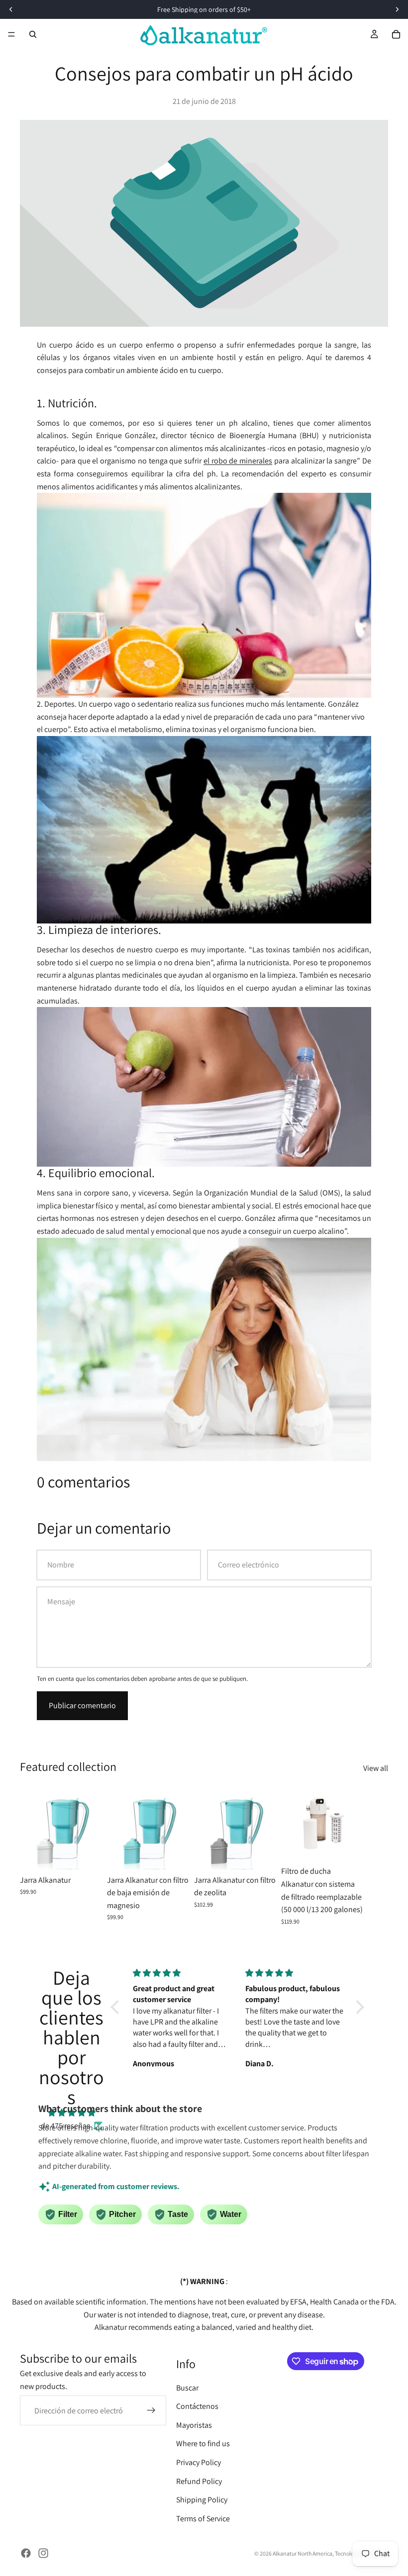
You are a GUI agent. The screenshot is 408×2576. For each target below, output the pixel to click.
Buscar (187, 2387)
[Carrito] (396, 34)
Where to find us (203, 2443)
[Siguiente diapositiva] (377, 1856)
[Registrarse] (151, 2410)
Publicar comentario (82, 1705)
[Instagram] (43, 2553)
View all (376, 1768)
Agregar (357, 1846)
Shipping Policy (202, 2500)
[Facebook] (26, 2553)
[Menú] (11, 34)
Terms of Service (203, 2519)
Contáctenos (197, 2406)
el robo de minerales (238, 461)
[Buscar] (33, 34)
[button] (117, 2007)
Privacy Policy (199, 2462)
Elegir (96, 1854)
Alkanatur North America (303, 2553)
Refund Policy (199, 2481)
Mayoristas (194, 2425)
